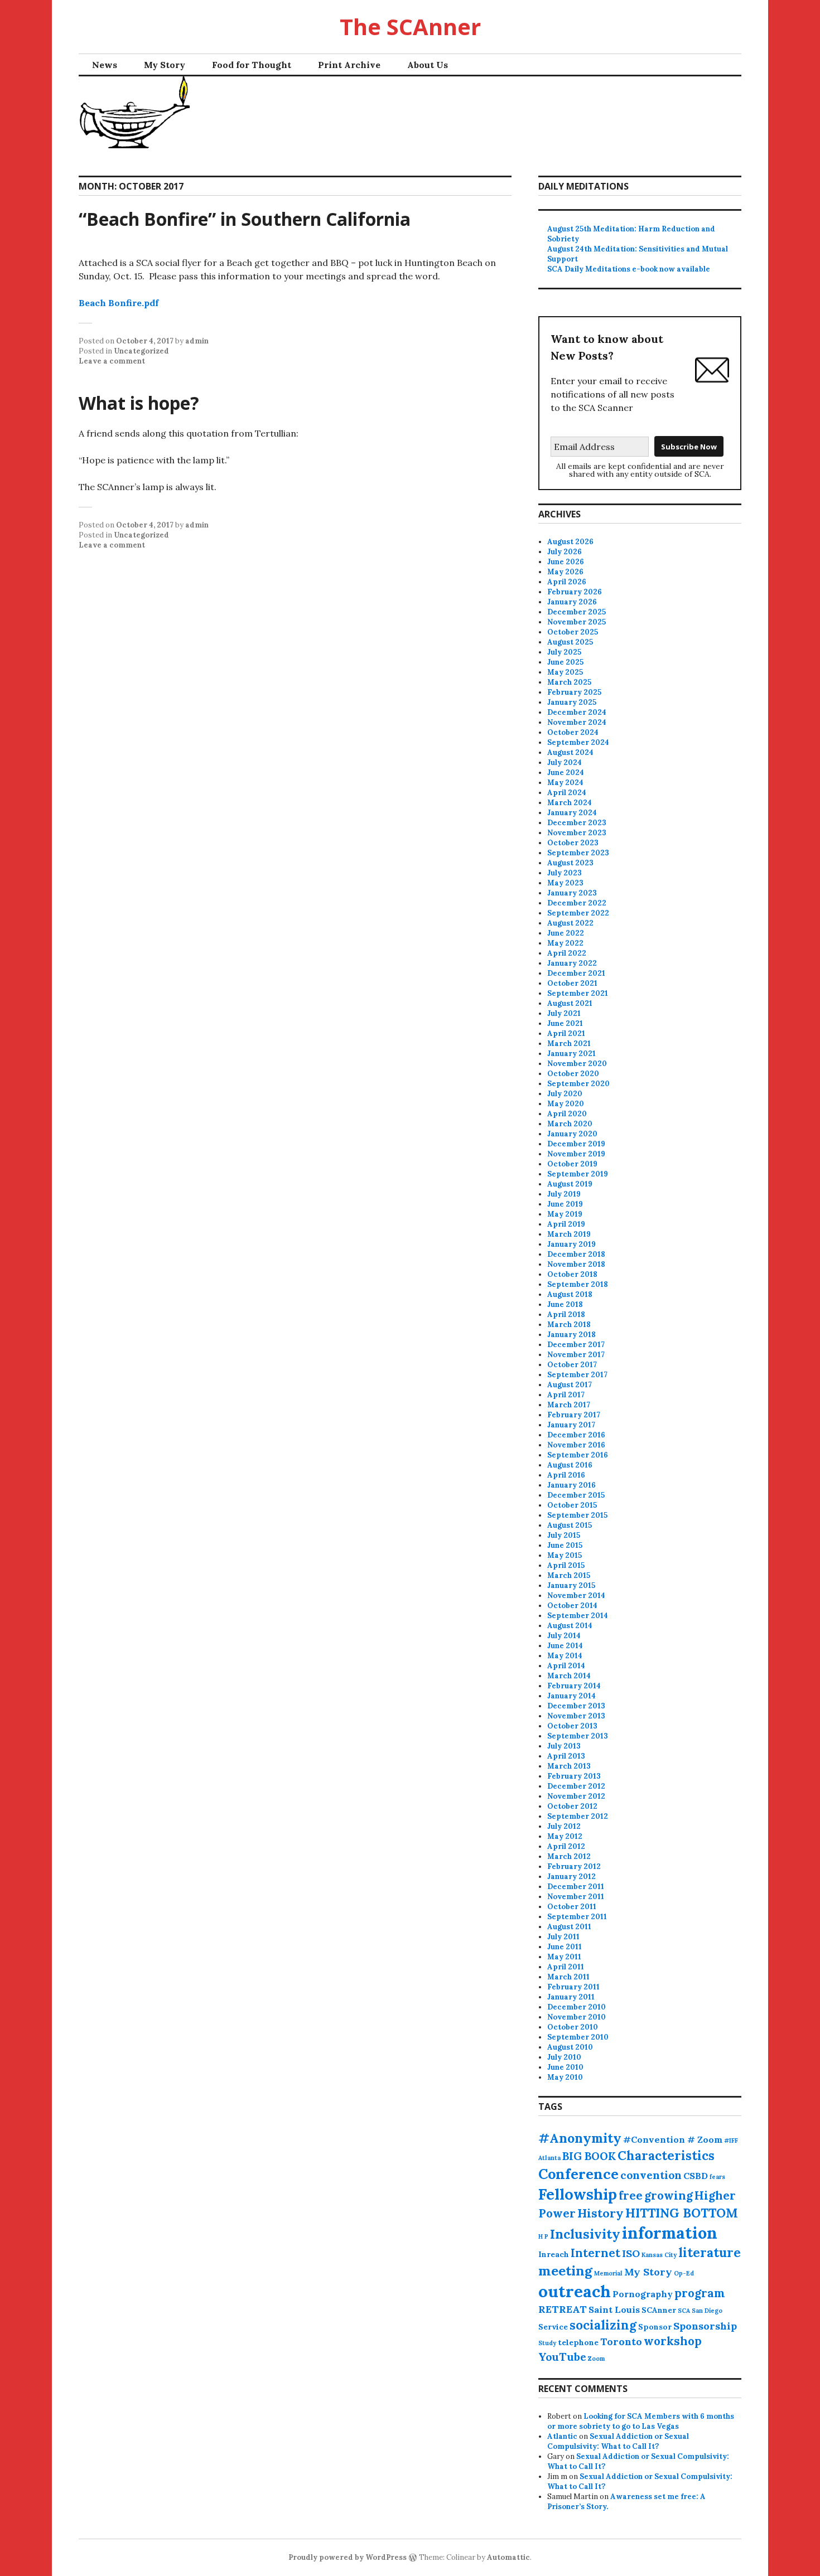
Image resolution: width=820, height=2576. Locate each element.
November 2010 (577, 2017)
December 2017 (576, 1345)
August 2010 (570, 2047)
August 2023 (570, 863)
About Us (428, 65)
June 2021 (565, 1023)
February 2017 (574, 1415)
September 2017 (577, 1375)
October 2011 (572, 1907)
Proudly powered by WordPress (348, 2557)
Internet (595, 2253)
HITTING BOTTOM (682, 2213)
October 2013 (572, 1726)
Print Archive (349, 65)
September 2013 (578, 1736)
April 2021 (566, 1033)
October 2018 (572, 1274)
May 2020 (566, 1104)
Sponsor (655, 2327)
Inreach (554, 2254)
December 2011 (576, 1887)
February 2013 (574, 1776)
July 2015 (564, 1535)
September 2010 (578, 2037)
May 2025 (565, 672)
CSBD (696, 2176)
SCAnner (659, 2310)
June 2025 (565, 662)
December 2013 (576, 1706)
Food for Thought (252, 65)
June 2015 (565, 1545)
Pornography (643, 2294)
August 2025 (570, 642)
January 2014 (571, 1696)
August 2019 (570, 1184)
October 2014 (572, 1606)
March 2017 (569, 1405)
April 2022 (567, 953)
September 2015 (577, 1515)
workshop (673, 2341)
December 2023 (577, 823)
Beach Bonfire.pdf (119, 303)
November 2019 (576, 1154)
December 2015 (576, 1495)
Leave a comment (112, 361)
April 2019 (566, 1224)
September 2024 (578, 742)
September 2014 (578, 1616)
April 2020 (567, 1114)
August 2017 (570, 1385)
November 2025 (577, 622)
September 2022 (578, 913)
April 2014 (566, 1666)
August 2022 (570, 923)
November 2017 (576, 1355)
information (670, 2233)
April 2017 (566, 1395)
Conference (578, 2174)
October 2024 (573, 732)
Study (547, 2343)
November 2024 (577, 722)
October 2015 (572, 1505)
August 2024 (570, 752)
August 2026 (570, 542)
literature (710, 2253)
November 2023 (577, 833)
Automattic (508, 2557)
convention (651, 2175)
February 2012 (574, 1866)
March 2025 (569, 682)
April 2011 (566, 1967)
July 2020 (565, 1094)
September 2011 (577, 1917)
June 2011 (565, 1947)
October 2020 (573, 1074)
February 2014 (574, 1686)
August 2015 (570, 1525)
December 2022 (577, 903)
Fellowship (578, 2194)
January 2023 (572, 893)
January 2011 (571, 1997)
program (700, 2293)
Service (553, 2327)
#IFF (731, 2141)
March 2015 (569, 1575)
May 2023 (565, 883)
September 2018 (578, 1284)
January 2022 (572, 963)
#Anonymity (580, 2138)
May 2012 (565, 1836)
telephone (578, 2342)
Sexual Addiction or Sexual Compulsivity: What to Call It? (618, 2441)
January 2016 (571, 1485)
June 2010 (565, 2067)
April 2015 (566, 1565)
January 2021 (571, 1054)
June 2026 (566, 562)
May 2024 (565, 783)
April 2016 (566, 1475)
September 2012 (578, 1816)
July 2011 (563, 1937)
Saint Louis (614, 2309)
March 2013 (569, 1766)
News (105, 65)
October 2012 (572, 1806)
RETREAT (563, 2309)
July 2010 (564, 2057)
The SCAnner (410, 26)
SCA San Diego (700, 2311)
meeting (565, 2271)
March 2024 (570, 803)
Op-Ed (684, 2273)
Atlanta (549, 2158)
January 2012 (571, 1877)
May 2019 (565, 1214)
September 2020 (578, 1084)
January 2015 (571, 1585)
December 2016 (576, 1435)
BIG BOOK (589, 2156)
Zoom (596, 2359)
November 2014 (576, 1596)
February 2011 (573, 1987)
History (600, 2213)
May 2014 (565, 1656)
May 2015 (565, 1555)
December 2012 (576, 1786)
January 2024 (572, 813)
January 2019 (571, 1244)
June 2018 (565, 1304)
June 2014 (565, 1646)
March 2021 (569, 1044)
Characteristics (666, 2156)
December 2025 (577, 612)
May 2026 (565, 572)
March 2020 (570, 1124)
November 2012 (576, 1796)
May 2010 (565, 2077)
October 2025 (573, 632)
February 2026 (575, 592)
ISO (631, 2253)
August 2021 (570, 1003)
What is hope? (139, 403)
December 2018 (576, 1254)
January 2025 (572, 702)
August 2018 (570, 1294)
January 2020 (572, 1134)
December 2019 (576, 1144)
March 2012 (569, 1856)
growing (669, 2195)
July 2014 (564, 1636)
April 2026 (567, 582)
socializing (603, 2325)
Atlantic (562, 2436)
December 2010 (577, 2007)
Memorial (608, 2273)
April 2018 (566, 1314)
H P (543, 2236)
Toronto (621, 2342)
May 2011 (564, 1957)
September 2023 (578, 853)
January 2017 (571, 1425)
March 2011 (568, 1977)
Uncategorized (141, 351)
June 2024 (566, 773)
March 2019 (569, 1234)
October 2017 (572, 1365)
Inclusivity (585, 2234)
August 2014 (570, 1626)
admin (197, 341)
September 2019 (578, 1174)
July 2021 (564, 1013)
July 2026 (565, 552)
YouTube (562, 2357)
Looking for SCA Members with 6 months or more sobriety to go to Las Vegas (641, 2421)
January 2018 (571, 1335)
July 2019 (564, 1194)
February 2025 (574, 692)
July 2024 (565, 762)
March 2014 (569, 1676)
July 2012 (564, 1826)
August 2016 (570, 1465)
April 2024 (567, 793)
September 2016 (578, 1455)
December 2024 (577, 712)
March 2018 (569, 1325)
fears (717, 2177)
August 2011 (569, 1927)
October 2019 (572, 1164)
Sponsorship (705, 2326)
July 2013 (564, 1746)
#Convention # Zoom (673, 2139)
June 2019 (565, 1204)
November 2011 (576, 1897)
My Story (165, 65)
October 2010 (573, 2027)
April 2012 (566, 1846)
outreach (575, 2291)
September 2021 (578, 993)
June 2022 (566, 933)
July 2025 (564, 652)
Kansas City (659, 2255)
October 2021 (572, 983)
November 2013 (576, 1716)
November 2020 (577, 1064)
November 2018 (576, 1264)
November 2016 (576, 1445)
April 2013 (566, 1756)
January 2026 (572, 602)
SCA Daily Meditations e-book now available (629, 269)
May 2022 (565, 943)
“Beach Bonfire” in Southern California (245, 219)
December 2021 (576, 973)
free (631, 2195)
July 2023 (565, 873)
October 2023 (573, 843)
